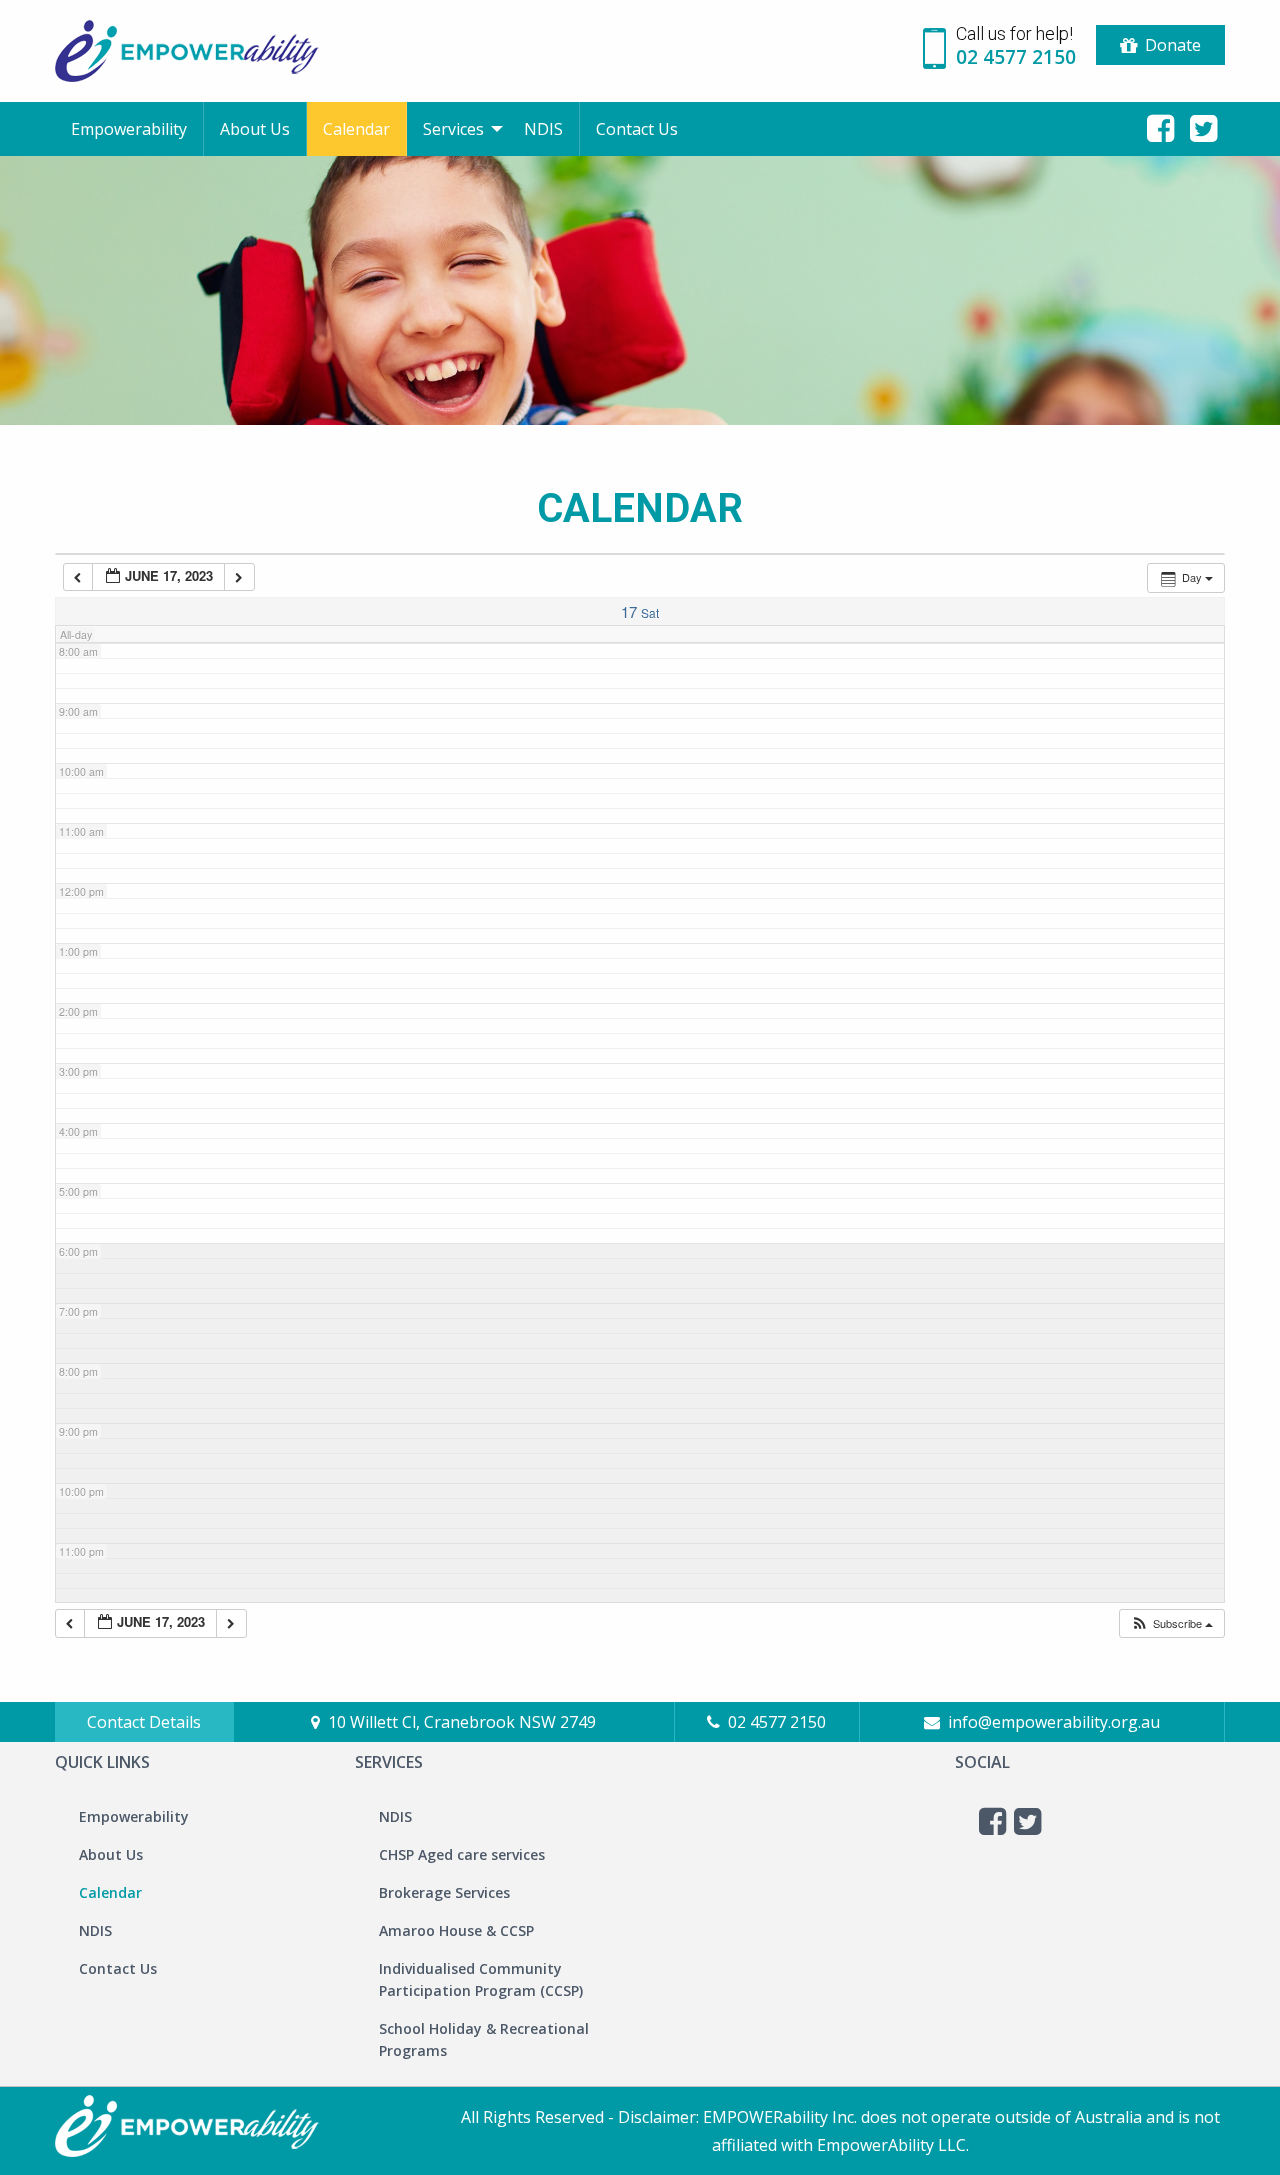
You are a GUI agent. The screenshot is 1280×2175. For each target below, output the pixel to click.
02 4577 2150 (777, 1722)
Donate (1173, 45)
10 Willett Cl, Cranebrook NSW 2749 (462, 1722)
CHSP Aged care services (462, 1854)
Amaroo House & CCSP (456, 1930)
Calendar (356, 129)
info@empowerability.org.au (1054, 1722)
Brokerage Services (444, 1892)
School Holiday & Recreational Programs (484, 2039)
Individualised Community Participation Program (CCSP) (481, 1979)
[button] (1171, 1623)
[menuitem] (129, 129)
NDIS (543, 129)
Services (453, 129)
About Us (255, 129)
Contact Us (637, 129)
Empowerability (129, 129)
